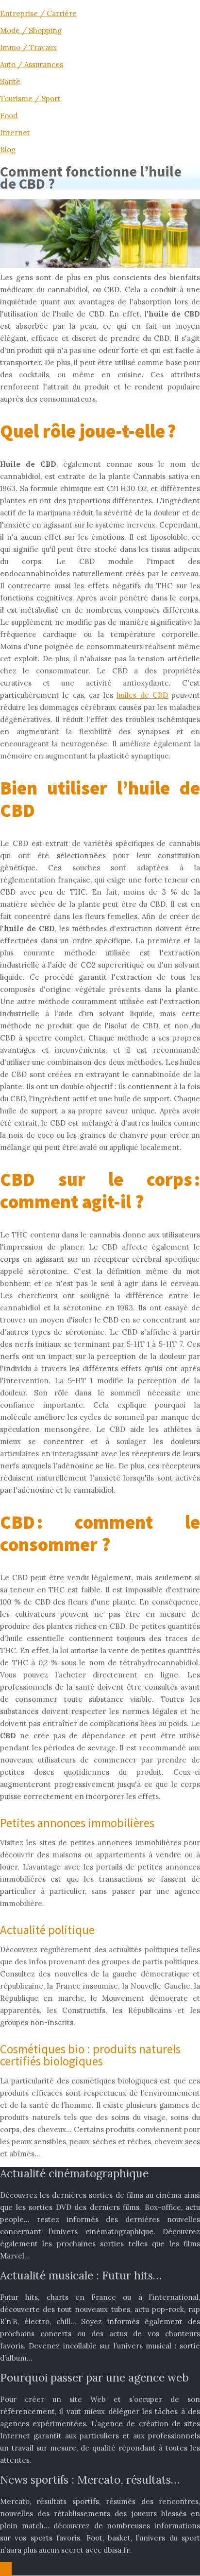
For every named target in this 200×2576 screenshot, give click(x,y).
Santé (10, 81)
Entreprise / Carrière (38, 13)
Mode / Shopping (31, 30)
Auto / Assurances (32, 64)
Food (9, 115)
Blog (8, 150)
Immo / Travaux (28, 47)
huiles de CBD (142, 695)
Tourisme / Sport (30, 98)
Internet (15, 132)
